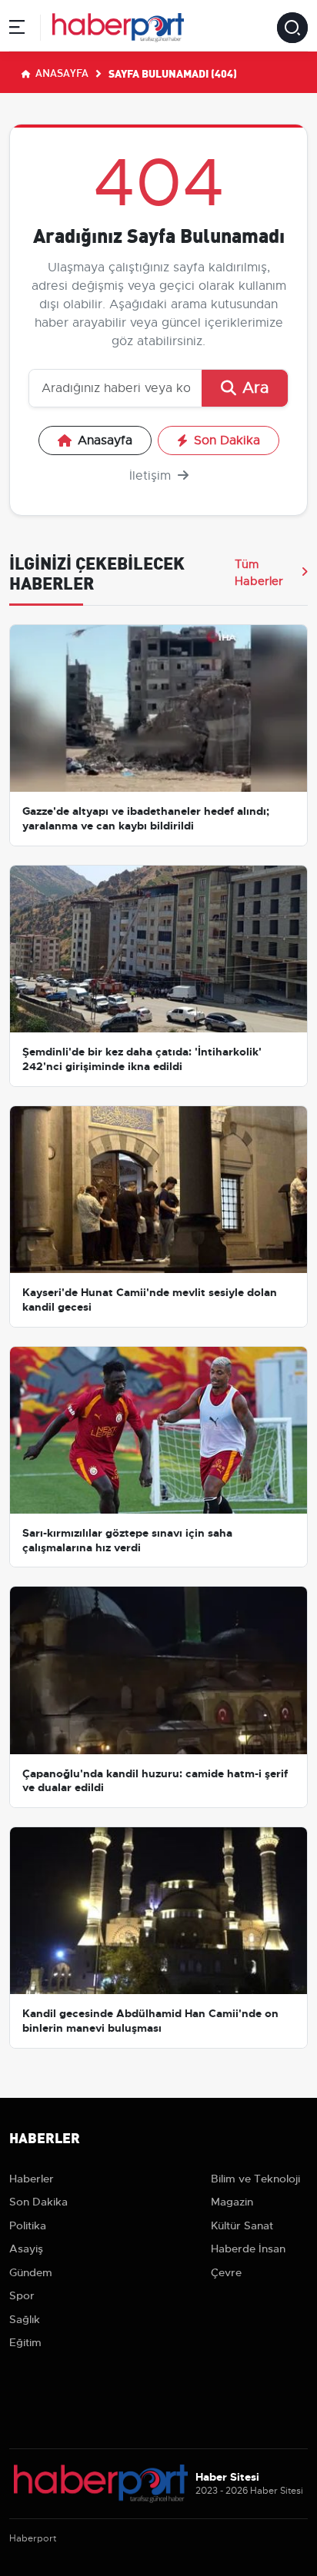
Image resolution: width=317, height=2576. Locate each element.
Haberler (32, 2179)
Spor (22, 2295)
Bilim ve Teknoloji (255, 2179)
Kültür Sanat (242, 2225)
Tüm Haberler (259, 573)
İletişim (152, 476)
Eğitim (25, 2342)
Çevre (226, 2272)
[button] (17, 30)
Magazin (232, 2202)
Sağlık (25, 2319)
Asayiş (26, 2249)
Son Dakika (227, 440)
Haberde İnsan (248, 2249)
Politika (28, 2225)
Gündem (31, 2272)
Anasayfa (61, 72)
